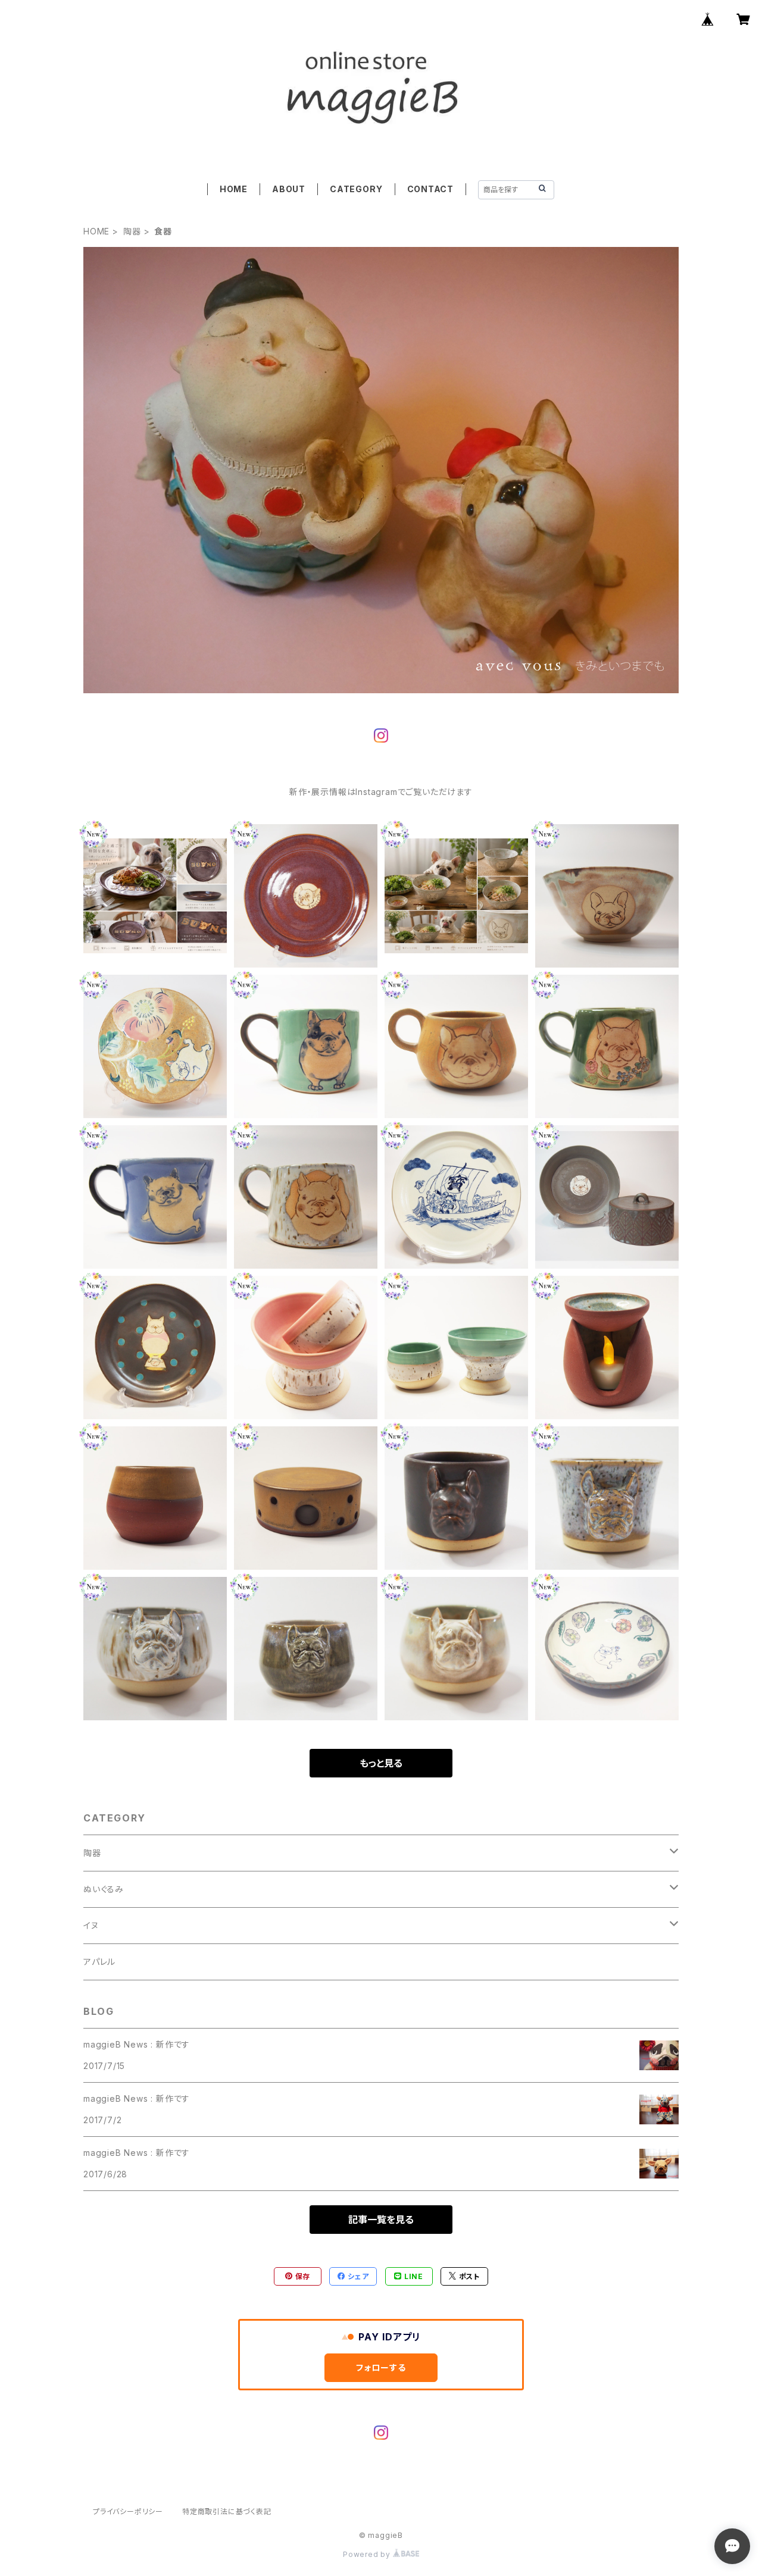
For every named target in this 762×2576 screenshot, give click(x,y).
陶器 (132, 231)
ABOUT (289, 189)
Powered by (368, 2554)
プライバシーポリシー (128, 2511)
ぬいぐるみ (104, 1889)
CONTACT (431, 189)
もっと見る (381, 1763)
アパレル (99, 1962)
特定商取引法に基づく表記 (227, 2511)
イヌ (91, 1925)
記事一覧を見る (381, 2220)
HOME (234, 189)
